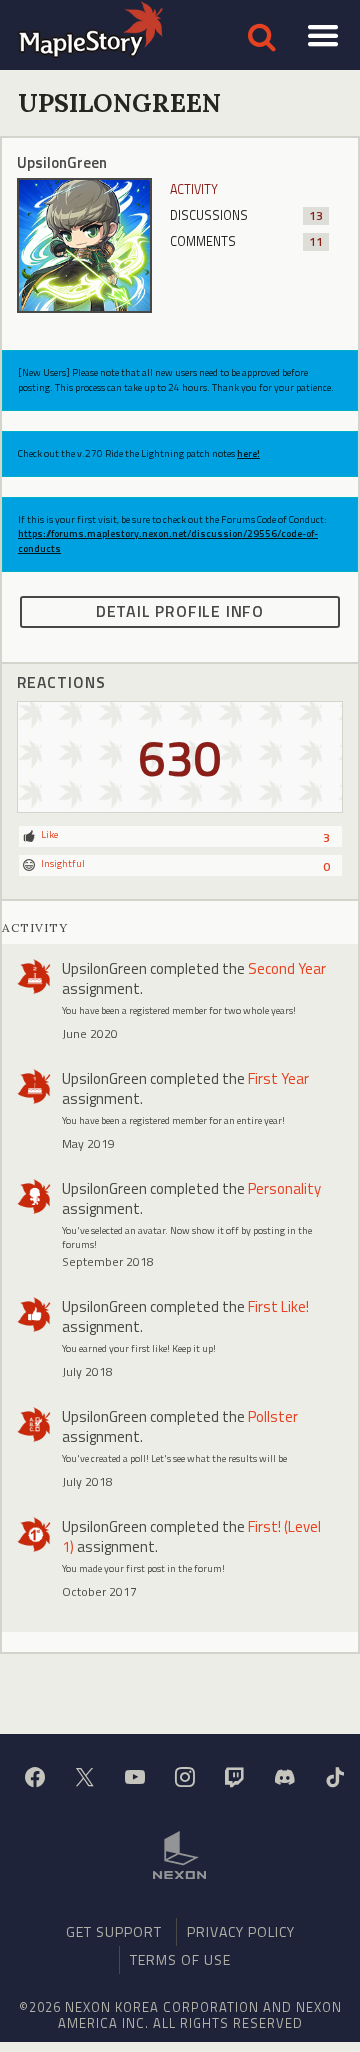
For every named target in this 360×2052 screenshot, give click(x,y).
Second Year (287, 968)
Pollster (273, 1416)
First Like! (278, 1306)
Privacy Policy (241, 1931)
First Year (278, 1078)
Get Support (114, 1931)
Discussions (246, 215)
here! (248, 453)
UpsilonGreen (104, 968)
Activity (194, 189)
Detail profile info (180, 611)
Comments (246, 241)
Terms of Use (180, 1959)
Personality (284, 1188)
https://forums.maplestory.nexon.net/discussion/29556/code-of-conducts (168, 540)
